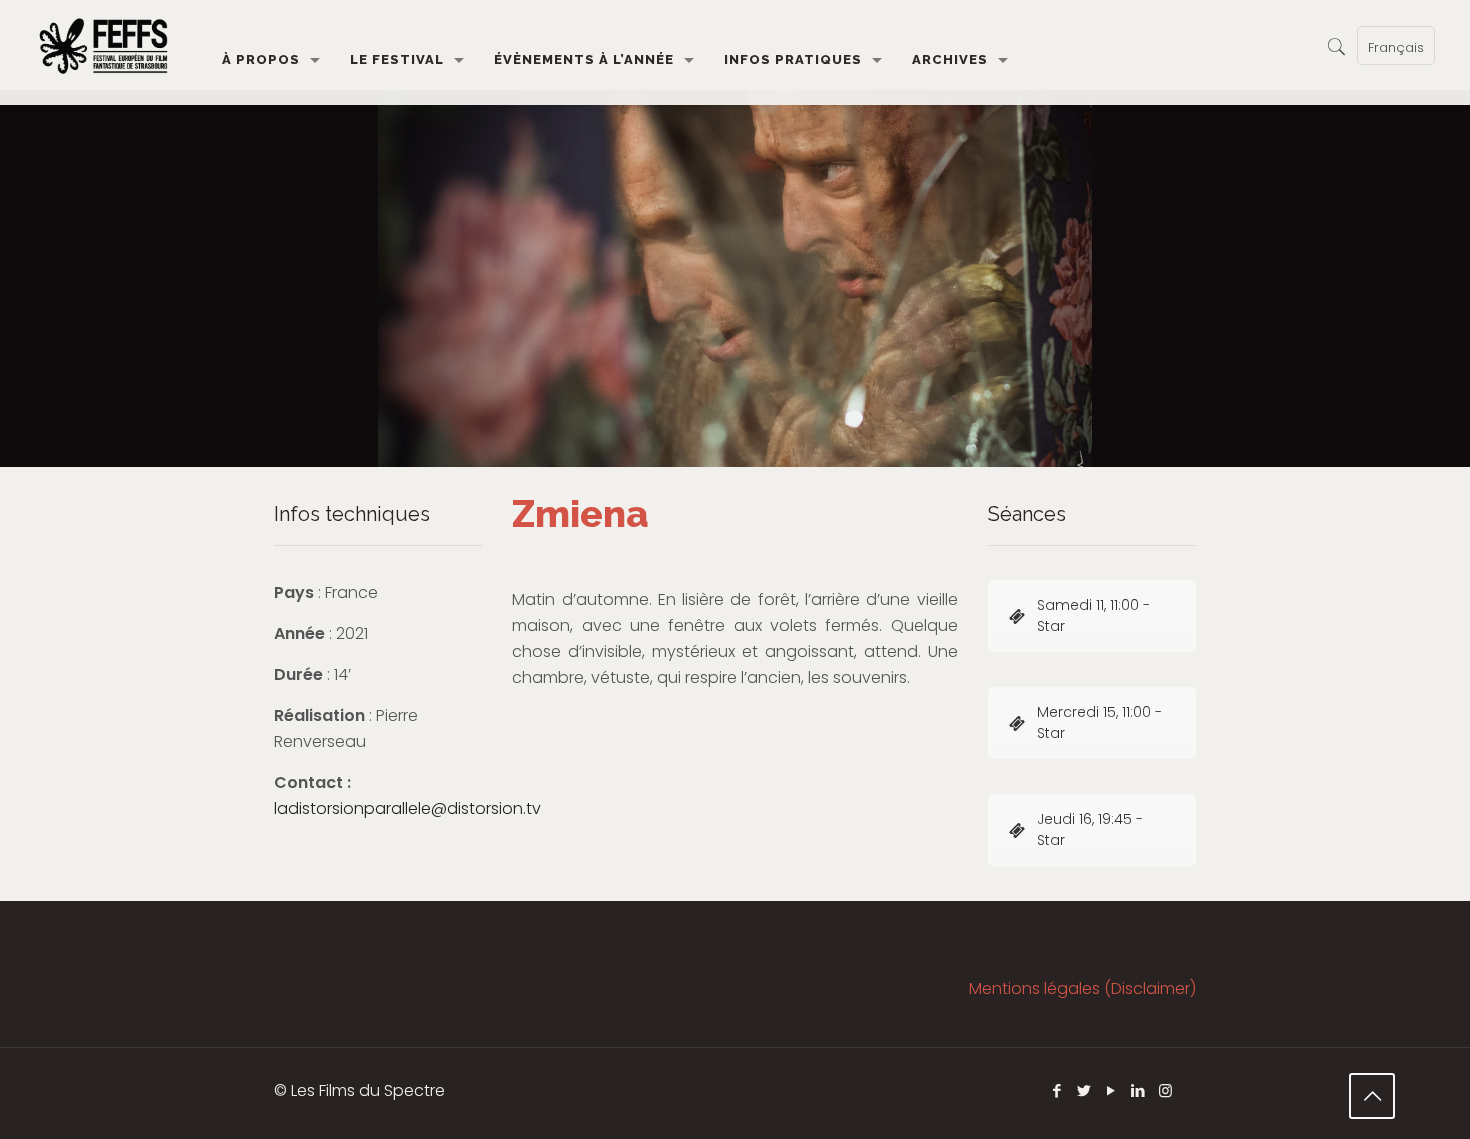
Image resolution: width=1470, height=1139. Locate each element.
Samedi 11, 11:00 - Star (1093, 615)
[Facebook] (1057, 1090)
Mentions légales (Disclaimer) (1082, 988)
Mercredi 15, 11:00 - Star (1099, 722)
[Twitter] (1084, 1090)
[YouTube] (1111, 1090)
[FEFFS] (103, 45)
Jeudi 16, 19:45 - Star (1090, 829)
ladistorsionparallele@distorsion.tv (407, 808)
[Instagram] (1165, 1090)
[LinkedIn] (1138, 1090)
